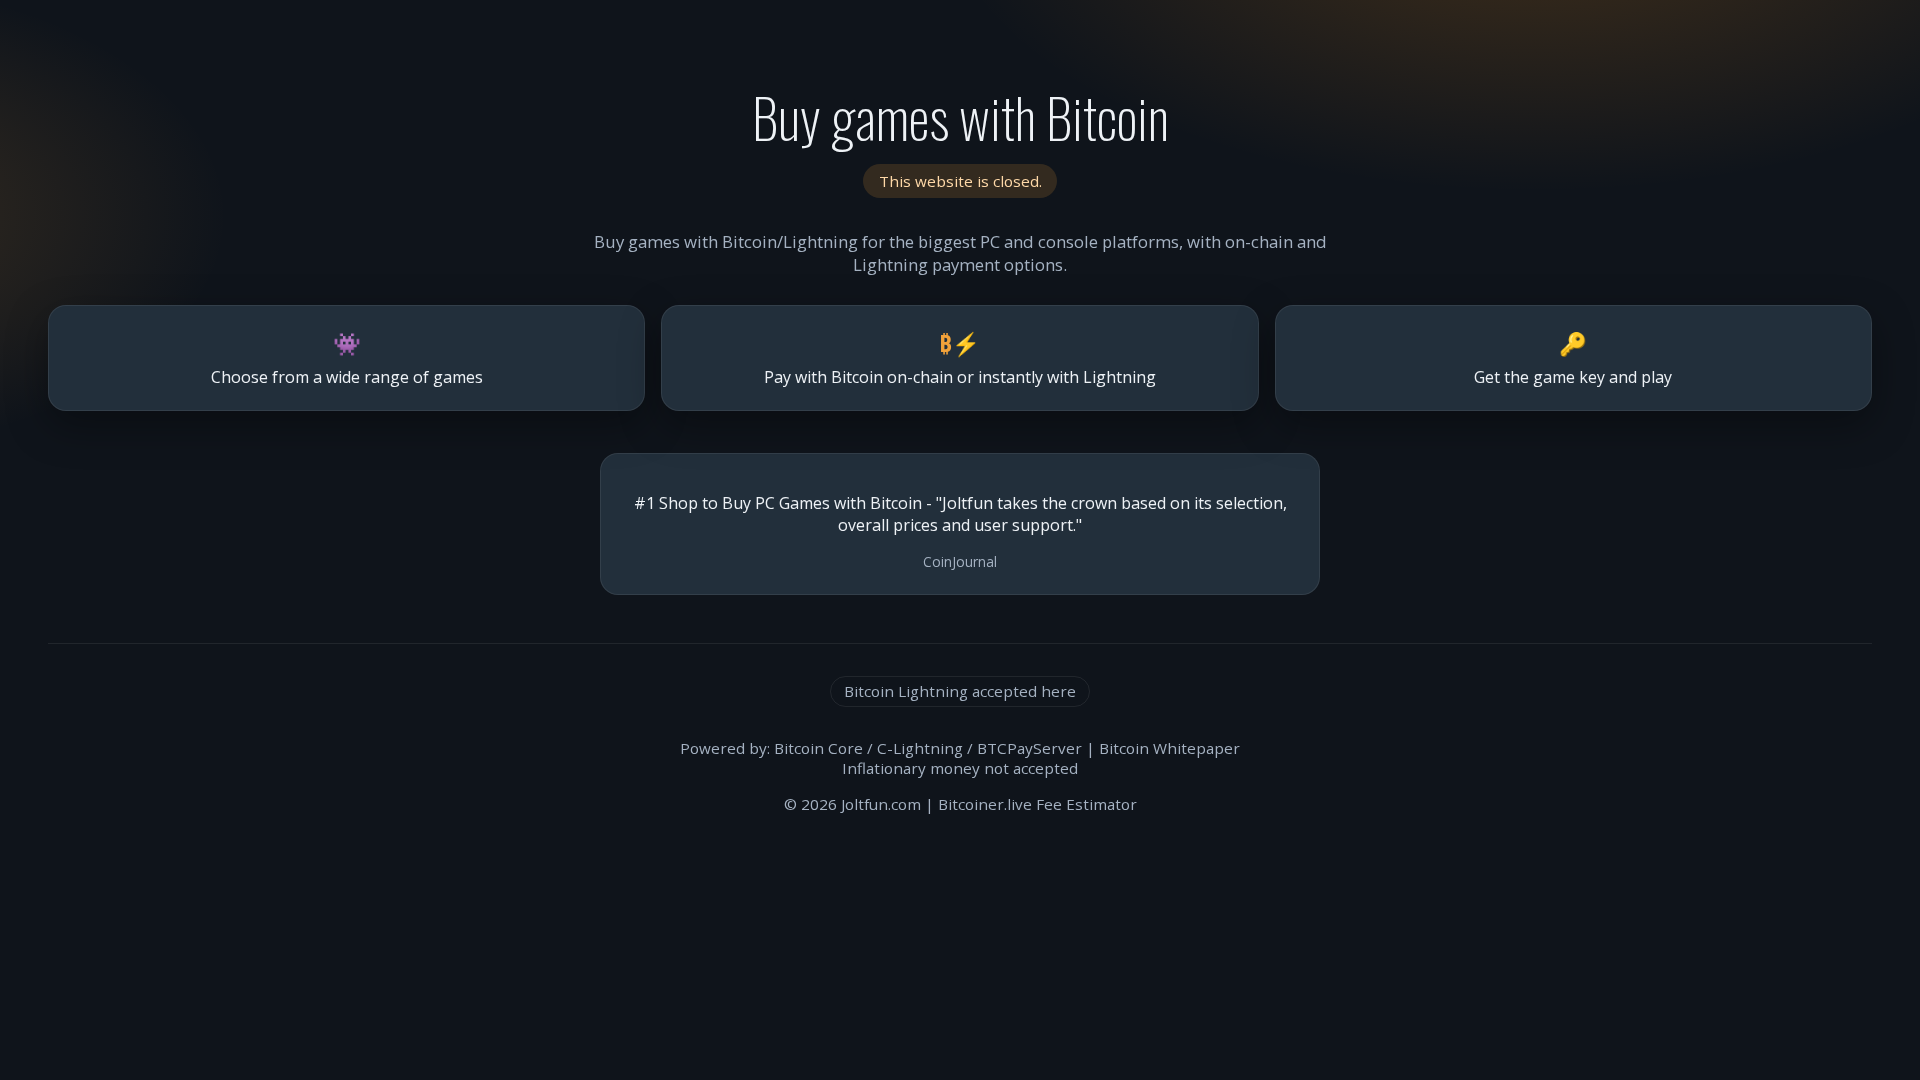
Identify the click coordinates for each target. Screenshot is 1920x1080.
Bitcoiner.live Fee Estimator (1037, 804)
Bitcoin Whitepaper (1169, 748)
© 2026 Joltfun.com (852, 804)
